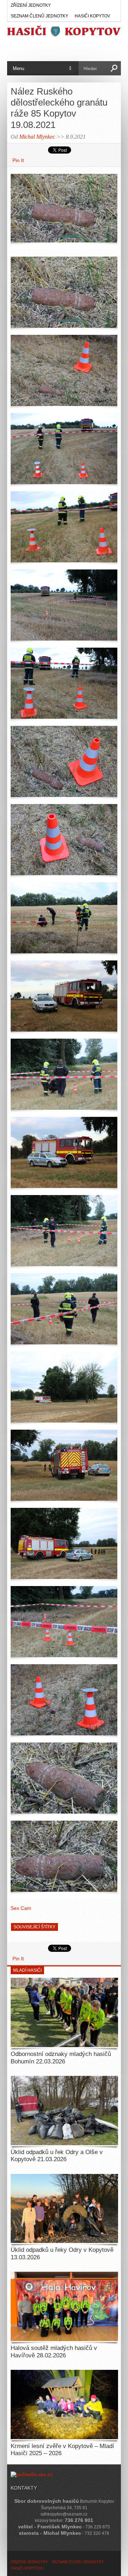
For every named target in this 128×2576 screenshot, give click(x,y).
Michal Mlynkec (37, 137)
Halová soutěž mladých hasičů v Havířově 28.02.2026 (54, 2352)
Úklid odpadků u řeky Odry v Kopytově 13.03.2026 (62, 2253)
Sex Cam (21, 1908)
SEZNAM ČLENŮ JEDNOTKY (39, 16)
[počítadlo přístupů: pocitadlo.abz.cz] (32, 2475)
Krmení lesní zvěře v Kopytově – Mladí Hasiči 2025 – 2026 (62, 2450)
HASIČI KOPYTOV (92, 16)
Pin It (18, 160)
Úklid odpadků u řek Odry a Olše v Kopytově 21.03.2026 (57, 2156)
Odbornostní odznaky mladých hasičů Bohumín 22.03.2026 (61, 2058)
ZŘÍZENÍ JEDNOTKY (31, 5)
